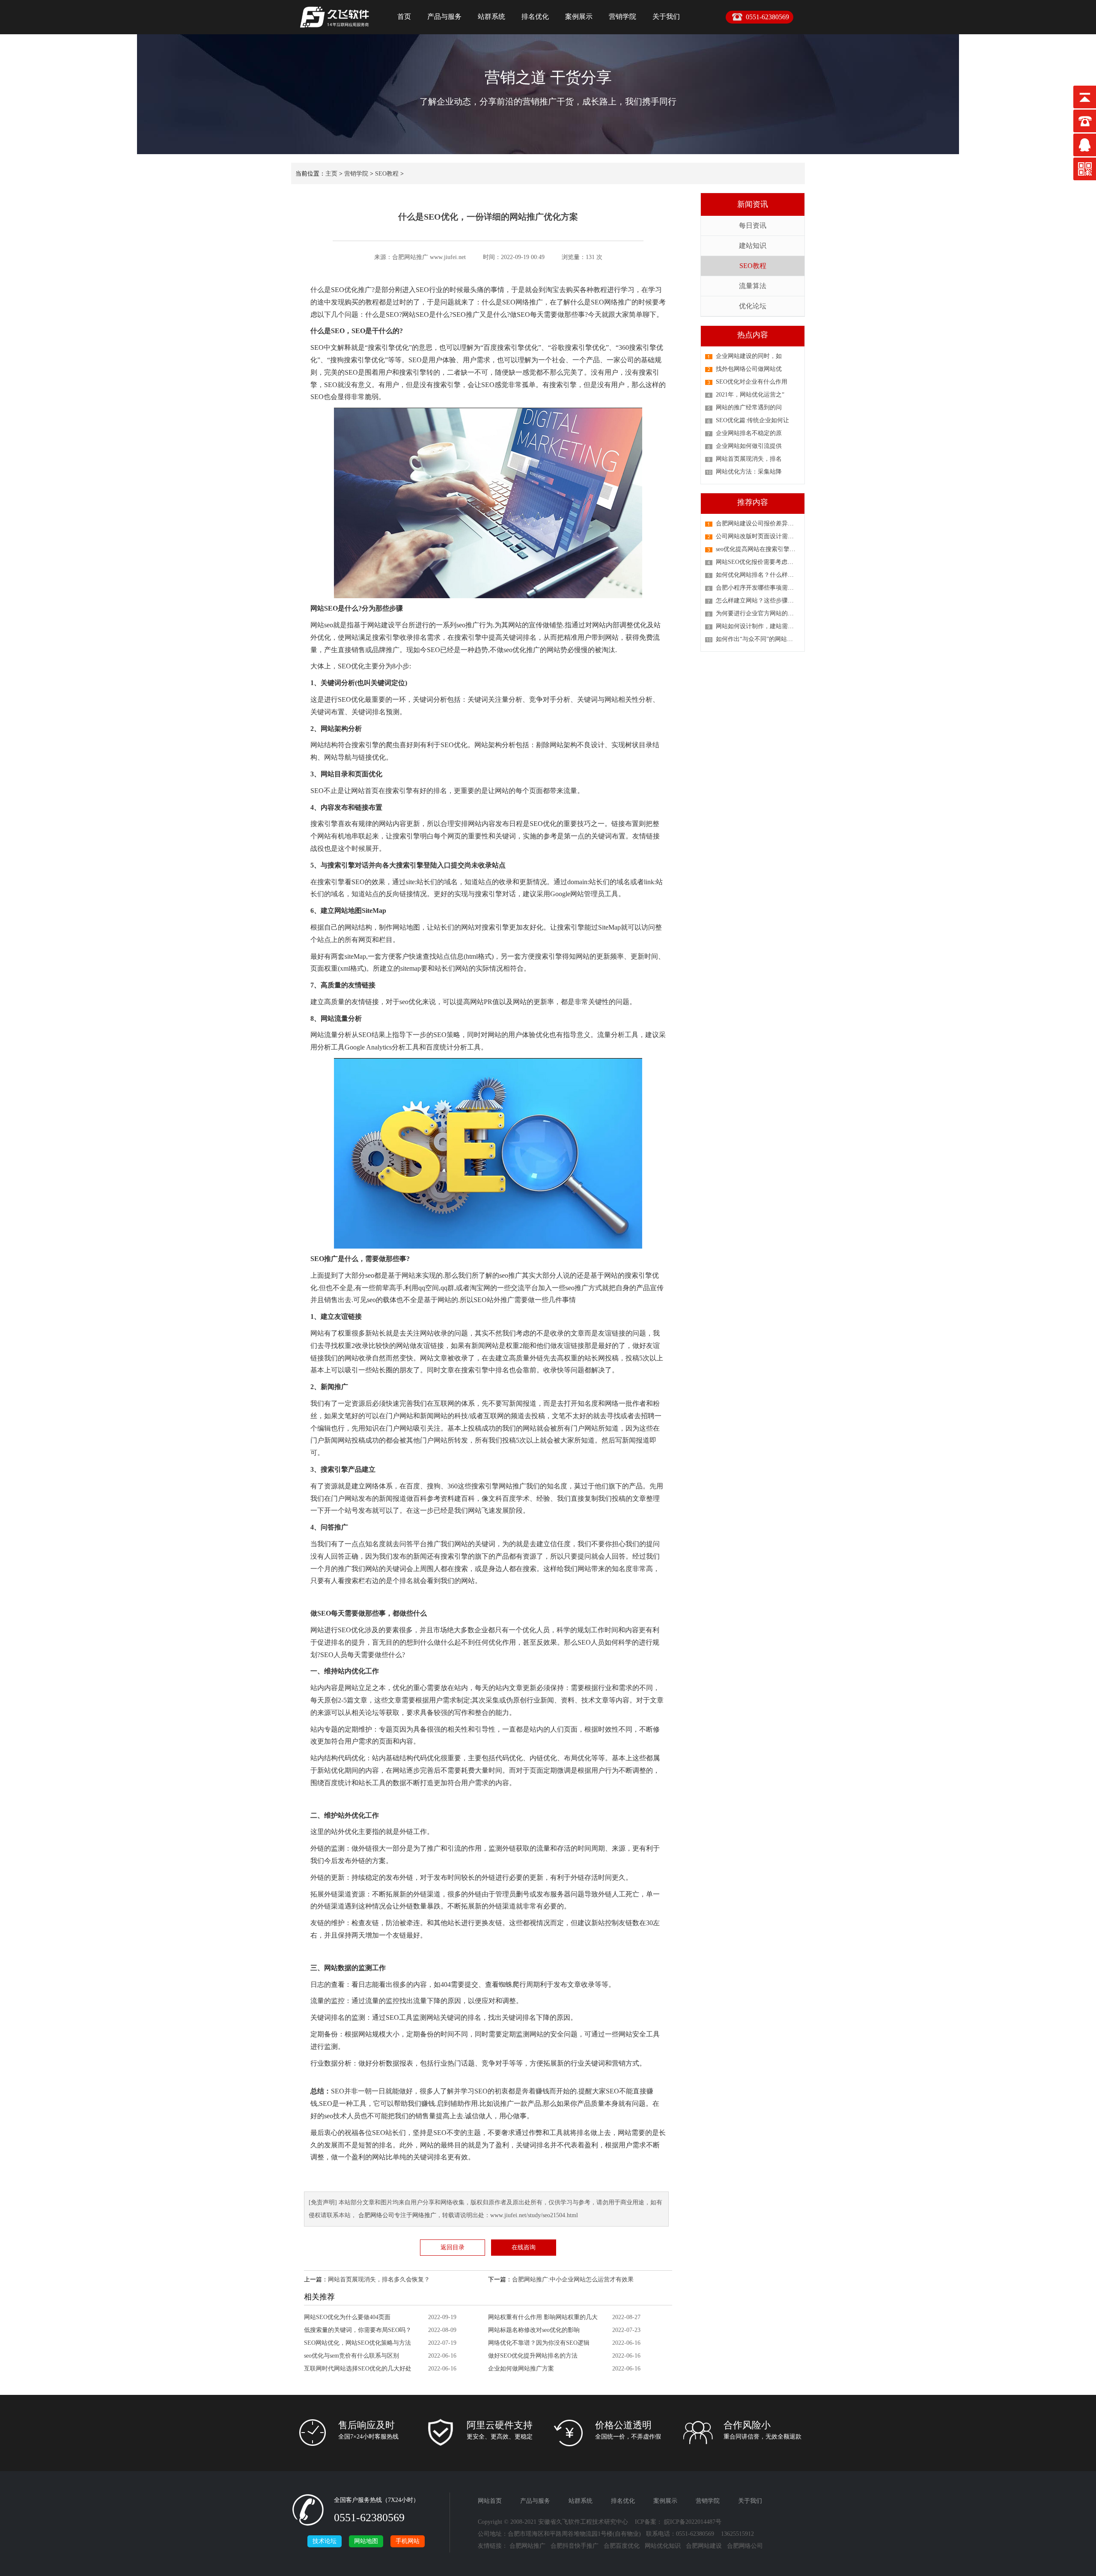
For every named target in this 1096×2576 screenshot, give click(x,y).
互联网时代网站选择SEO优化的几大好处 (358, 2369)
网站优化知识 (663, 2546)
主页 (331, 174)
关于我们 (666, 16)
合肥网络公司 (376, 2215)
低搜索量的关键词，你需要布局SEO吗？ (358, 2330)
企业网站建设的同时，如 (749, 356)
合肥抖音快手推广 (575, 2546)
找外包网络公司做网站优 (749, 369)
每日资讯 (753, 225)
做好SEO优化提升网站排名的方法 (533, 2356)
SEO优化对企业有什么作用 (752, 382)
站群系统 (491, 16)
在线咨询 (524, 2247)
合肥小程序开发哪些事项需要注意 (761, 588)
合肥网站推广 (527, 2546)
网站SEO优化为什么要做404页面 (347, 2317)
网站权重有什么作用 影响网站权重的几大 (543, 2317)
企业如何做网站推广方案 (521, 2369)
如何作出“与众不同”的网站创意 (757, 639)
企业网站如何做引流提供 (749, 446)
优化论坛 (753, 306)
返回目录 (453, 2247)
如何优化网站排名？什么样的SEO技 (764, 575)
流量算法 (753, 286)
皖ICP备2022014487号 (693, 2522)
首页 (404, 16)
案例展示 (579, 16)
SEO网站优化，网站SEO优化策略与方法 (357, 2343)
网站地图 (366, 2541)
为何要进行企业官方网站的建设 (758, 613)
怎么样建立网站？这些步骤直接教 (761, 601)
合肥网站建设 (704, 2546)
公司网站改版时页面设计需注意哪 (761, 536)
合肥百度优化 (622, 2546)
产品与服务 (444, 16)
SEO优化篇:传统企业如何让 (752, 420)
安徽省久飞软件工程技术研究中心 (583, 2522)
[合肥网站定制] (334, 30)
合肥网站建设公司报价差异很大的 (761, 523)
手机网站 (408, 2541)
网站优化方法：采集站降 (749, 472)
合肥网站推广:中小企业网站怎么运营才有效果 (573, 2279)
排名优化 (535, 16)
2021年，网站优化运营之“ (750, 395)
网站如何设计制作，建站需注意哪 (761, 626)
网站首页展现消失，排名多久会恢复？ (379, 2279)
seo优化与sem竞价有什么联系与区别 (351, 2356)
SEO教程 (387, 174)
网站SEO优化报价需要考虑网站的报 (764, 562)
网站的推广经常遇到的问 (749, 407)
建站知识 (753, 246)
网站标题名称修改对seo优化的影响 (534, 2330)
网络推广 (424, 2215)
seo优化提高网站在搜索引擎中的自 (762, 549)
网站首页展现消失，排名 (749, 459)
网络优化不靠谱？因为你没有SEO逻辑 (539, 2343)
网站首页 (490, 2501)
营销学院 (622, 16)
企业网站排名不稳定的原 (749, 433)
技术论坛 (325, 2541)
